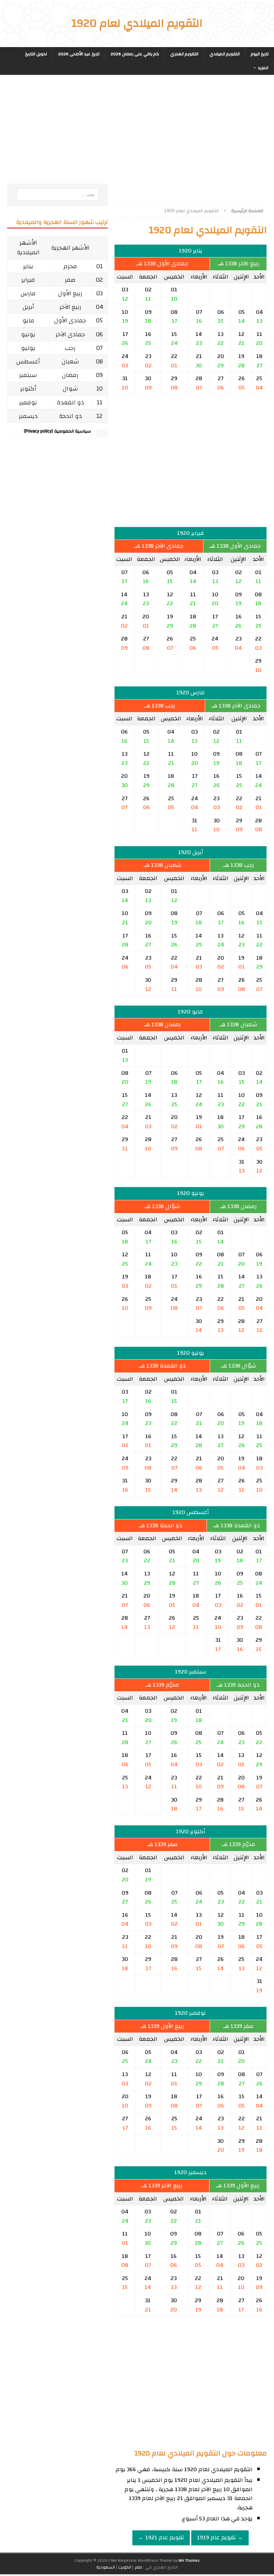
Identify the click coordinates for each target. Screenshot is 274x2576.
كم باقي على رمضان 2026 (135, 54)
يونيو (28, 334)
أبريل (28, 307)
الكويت (125, 2567)
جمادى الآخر (70, 334)
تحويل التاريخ (36, 54)
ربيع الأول (70, 293)
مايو (28, 320)
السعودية (106, 2567)
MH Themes (189, 2560)
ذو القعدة (70, 402)
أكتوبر (28, 389)
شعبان (70, 361)
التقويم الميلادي (225, 54)
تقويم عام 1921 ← (161, 2537)
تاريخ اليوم (260, 54)
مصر (138, 2567)
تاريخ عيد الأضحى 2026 (79, 54)
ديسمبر (28, 416)
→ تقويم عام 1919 (220, 2537)
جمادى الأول (70, 320)
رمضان (70, 375)
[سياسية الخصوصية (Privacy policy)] (102, 434)
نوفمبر (28, 402)
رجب (70, 348)
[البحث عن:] (57, 195)
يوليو (28, 348)
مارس (28, 293)
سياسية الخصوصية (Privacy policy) (57, 431)
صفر (70, 280)
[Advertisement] (191, 137)
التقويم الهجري (184, 54)
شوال (70, 389)
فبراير (28, 280)
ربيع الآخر (70, 307)
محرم (70, 266)
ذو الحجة (70, 416)
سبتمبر (28, 375)
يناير (28, 266)
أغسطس (28, 361)
